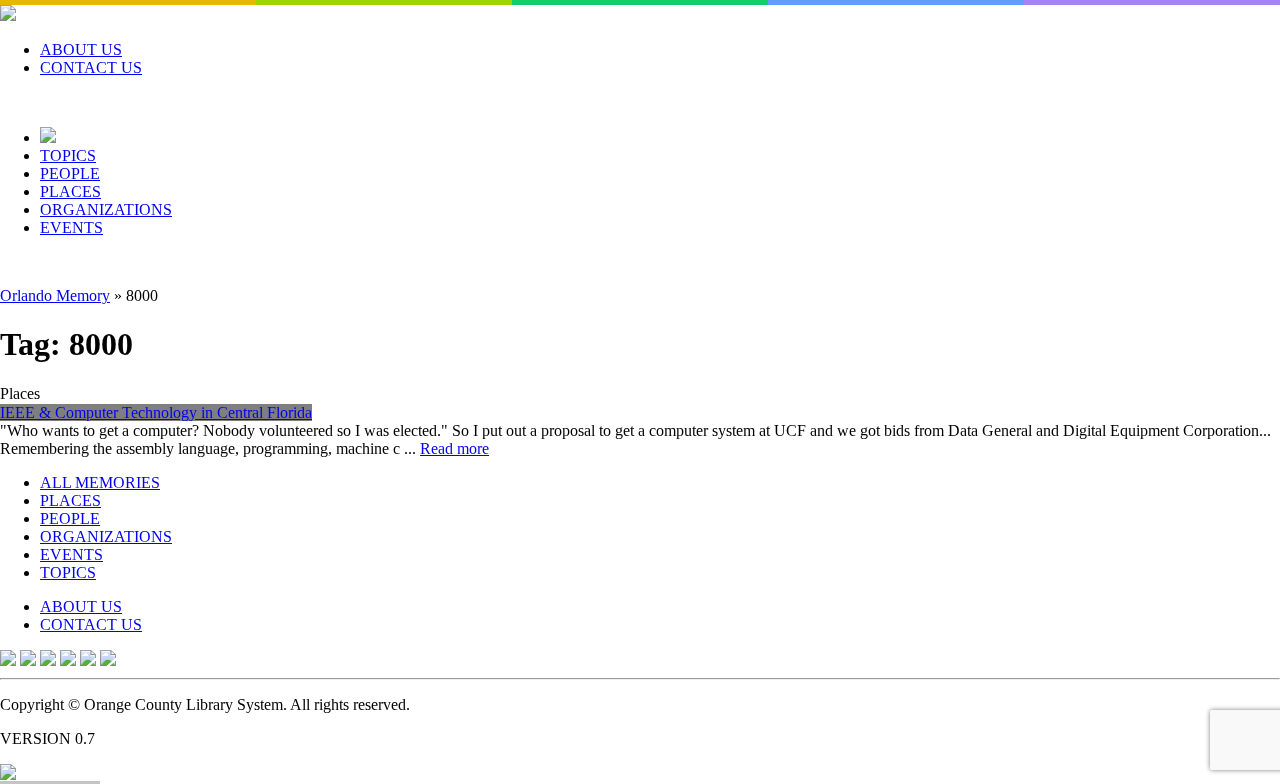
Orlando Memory (55, 295)
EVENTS (71, 227)
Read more (454, 448)
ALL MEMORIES (100, 482)
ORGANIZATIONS (106, 209)
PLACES (70, 191)
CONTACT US (91, 67)
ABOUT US (81, 49)
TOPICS (68, 155)
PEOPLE (70, 173)
